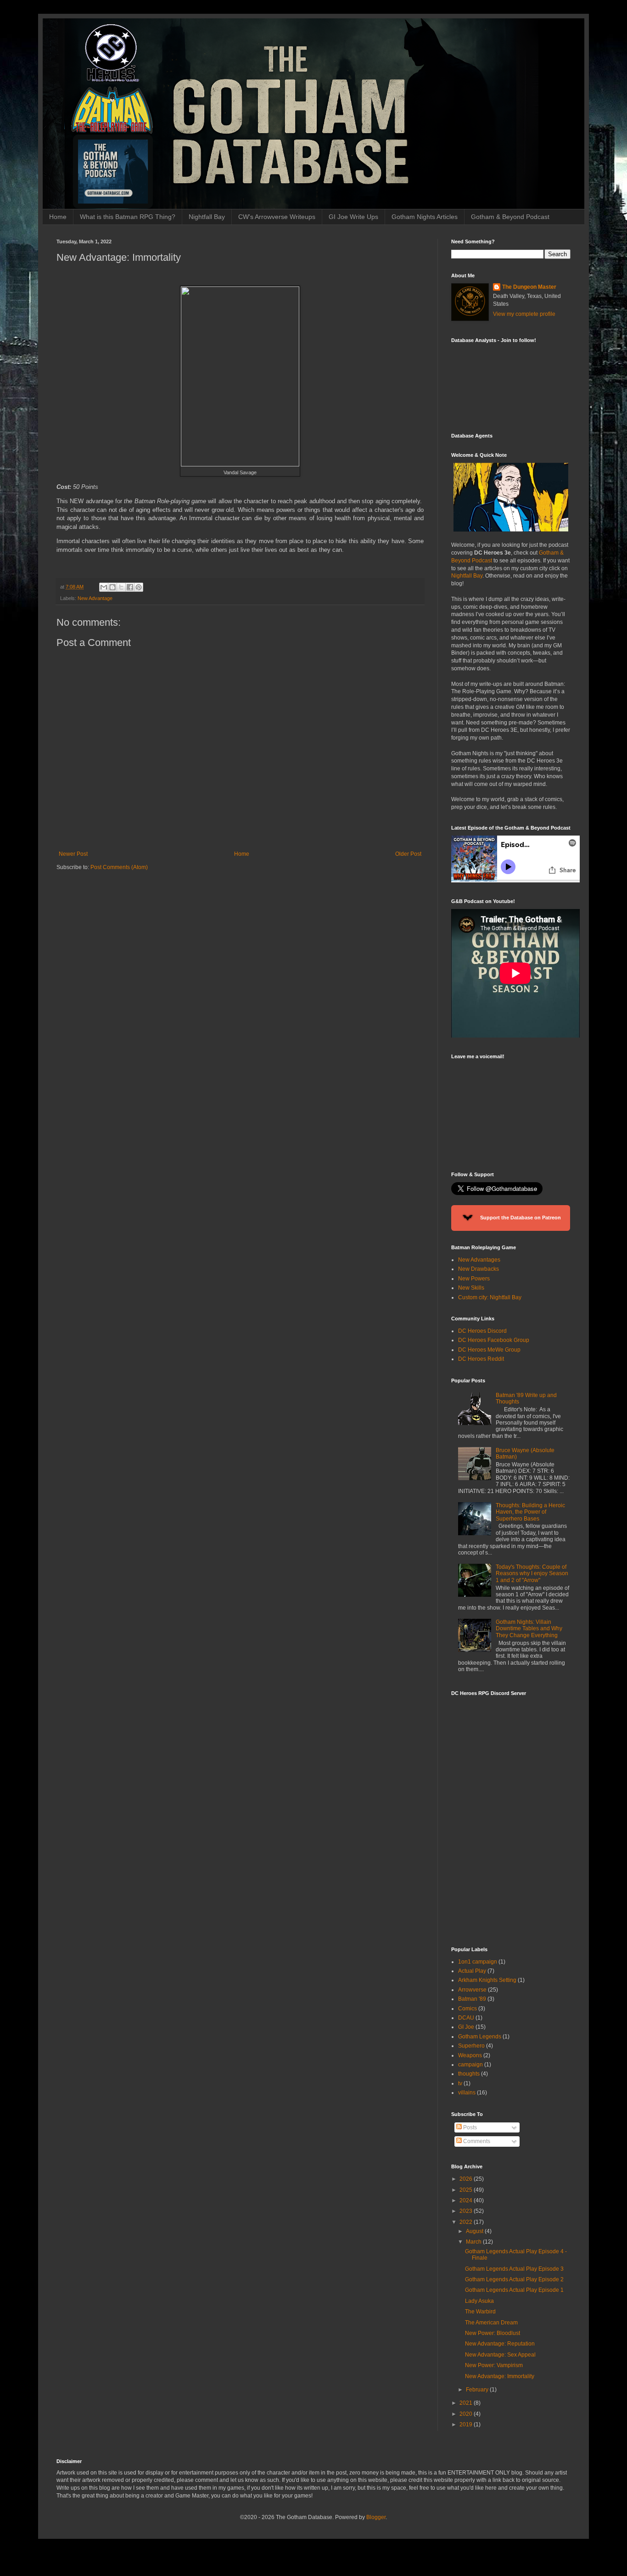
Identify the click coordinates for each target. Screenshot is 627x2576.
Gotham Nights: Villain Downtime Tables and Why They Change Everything (529, 1629)
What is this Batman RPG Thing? (128, 217)
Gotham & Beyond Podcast (510, 217)
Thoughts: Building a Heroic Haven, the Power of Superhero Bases (530, 1512)
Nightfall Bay (207, 217)
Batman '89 (472, 1999)
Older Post (408, 854)
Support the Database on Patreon (520, 1218)
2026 (467, 2179)
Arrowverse (472, 1990)
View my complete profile (524, 314)
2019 (467, 2424)
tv (460, 2083)
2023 (467, 2211)
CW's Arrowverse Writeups (277, 217)
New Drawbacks (479, 1269)
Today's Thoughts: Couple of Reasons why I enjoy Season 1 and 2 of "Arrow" (532, 1574)
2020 (467, 2414)
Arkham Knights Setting (487, 1980)
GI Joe (466, 2027)
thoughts (469, 2074)
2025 (467, 2190)
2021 (467, 2403)
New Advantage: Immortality (500, 2376)
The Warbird (480, 2312)
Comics (467, 2009)
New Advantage (95, 598)
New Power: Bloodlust (493, 2333)
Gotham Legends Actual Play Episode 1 (514, 2290)
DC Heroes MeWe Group (489, 1350)
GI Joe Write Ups (353, 217)
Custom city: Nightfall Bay (490, 1297)
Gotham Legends (480, 2037)
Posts (469, 2127)
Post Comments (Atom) (119, 867)
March (474, 2242)
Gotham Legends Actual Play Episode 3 (514, 2269)
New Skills (471, 1288)
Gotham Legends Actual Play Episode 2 (514, 2279)
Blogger (376, 2517)
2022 (467, 2222)
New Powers (474, 1279)
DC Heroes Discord (482, 1331)
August (475, 2231)
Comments (476, 2141)
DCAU (466, 2018)
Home (58, 217)
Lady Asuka (479, 2301)
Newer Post (73, 854)
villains (467, 2093)
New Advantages (479, 1260)
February (478, 2390)
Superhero (471, 2046)
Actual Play (472, 1971)
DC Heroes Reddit (481, 1359)
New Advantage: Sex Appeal (500, 2355)
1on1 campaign (478, 1962)
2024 (467, 2200)
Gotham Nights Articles (425, 217)
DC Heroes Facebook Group (494, 1340)
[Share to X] (121, 587)
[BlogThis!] (112, 587)
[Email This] (104, 587)
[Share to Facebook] (130, 587)
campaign (470, 2065)
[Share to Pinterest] (139, 587)
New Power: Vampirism (494, 2365)
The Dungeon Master (529, 287)
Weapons (470, 2055)
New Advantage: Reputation (500, 2344)
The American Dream (491, 2323)
